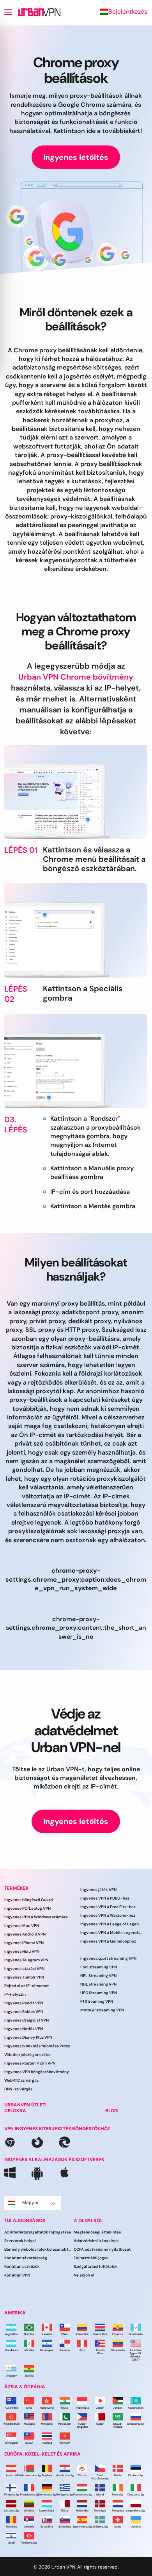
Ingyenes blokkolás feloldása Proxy (37, 2046)
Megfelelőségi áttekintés (97, 2232)
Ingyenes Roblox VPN (24, 2012)
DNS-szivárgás (18, 2089)
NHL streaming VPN (98, 1984)
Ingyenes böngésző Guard (28, 1900)
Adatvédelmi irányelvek (96, 2241)
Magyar (31, 2202)
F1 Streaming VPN (97, 2001)
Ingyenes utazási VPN (24, 1969)
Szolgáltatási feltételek (96, 2267)
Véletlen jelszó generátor (28, 2055)
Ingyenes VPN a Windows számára (36, 1917)
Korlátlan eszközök (22, 2267)
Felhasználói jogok (91, 2258)
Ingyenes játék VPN (98, 1890)
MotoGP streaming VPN (102, 2010)
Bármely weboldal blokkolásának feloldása (39, 2249)
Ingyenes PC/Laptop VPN (27, 1908)
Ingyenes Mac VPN (22, 1926)
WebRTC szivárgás (21, 2080)
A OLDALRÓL (88, 2220)
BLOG (111, 2110)
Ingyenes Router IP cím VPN (30, 2063)
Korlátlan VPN (17, 2275)
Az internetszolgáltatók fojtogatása (38, 2232)
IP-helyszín (15, 1994)
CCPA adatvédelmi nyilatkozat (102, 2249)
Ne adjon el (84, 2275)
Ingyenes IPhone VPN (24, 1943)
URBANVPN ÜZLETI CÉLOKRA (25, 2108)
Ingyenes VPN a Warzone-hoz (108, 1915)
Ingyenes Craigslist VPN (27, 2020)
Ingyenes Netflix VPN (24, 2029)
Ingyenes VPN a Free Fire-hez (108, 1907)
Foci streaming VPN (99, 1967)
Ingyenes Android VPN (25, 1934)
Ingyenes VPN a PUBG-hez (105, 1898)
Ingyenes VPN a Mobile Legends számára (111, 1933)
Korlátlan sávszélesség (26, 2258)
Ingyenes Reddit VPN (24, 2003)
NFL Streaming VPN (98, 1976)
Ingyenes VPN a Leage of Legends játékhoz (111, 1924)
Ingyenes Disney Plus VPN (28, 2037)
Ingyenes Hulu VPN (22, 1951)
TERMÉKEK (17, 1888)
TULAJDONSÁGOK (25, 2220)
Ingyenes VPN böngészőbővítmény (37, 2072)
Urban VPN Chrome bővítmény (76, 677)
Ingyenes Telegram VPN (26, 1960)
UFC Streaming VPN (99, 1993)
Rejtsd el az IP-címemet (27, 1986)
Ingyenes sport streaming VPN (108, 1958)
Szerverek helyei (20, 2241)
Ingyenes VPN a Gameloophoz (108, 1941)
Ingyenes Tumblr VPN (24, 1977)
